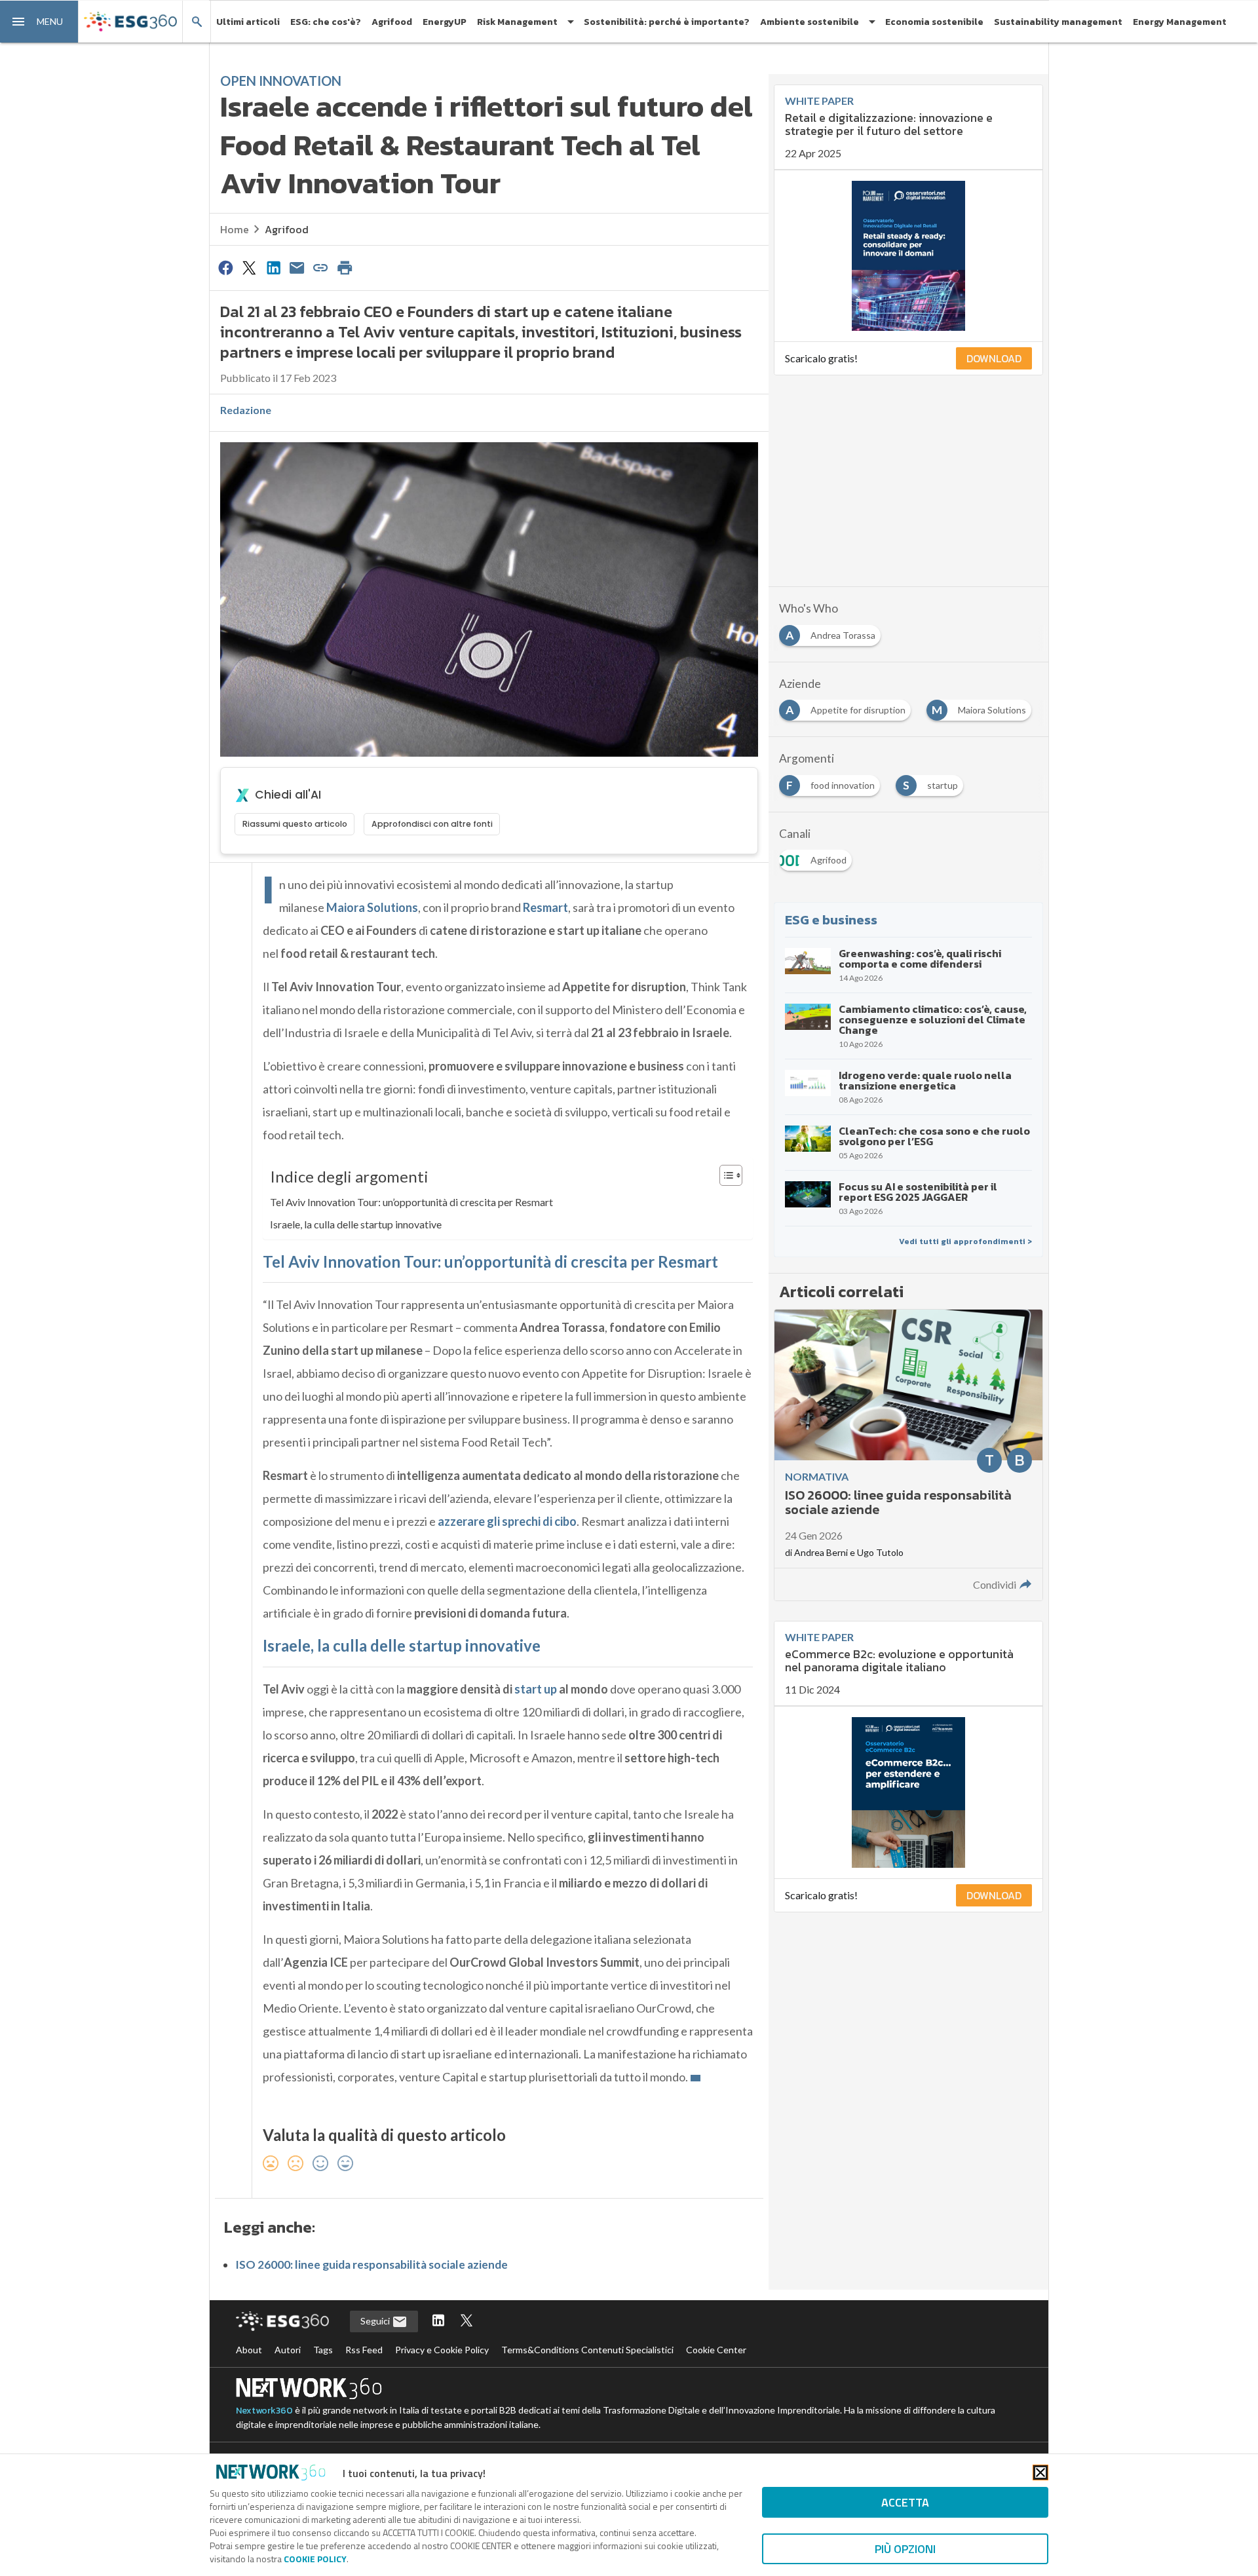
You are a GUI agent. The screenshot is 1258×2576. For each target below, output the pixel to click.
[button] (39, 22)
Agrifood (392, 22)
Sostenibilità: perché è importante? (667, 22)
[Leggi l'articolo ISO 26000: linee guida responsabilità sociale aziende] (908, 1455)
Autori (288, 2350)
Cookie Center (716, 2350)
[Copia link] (321, 267)
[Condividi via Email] (297, 267)
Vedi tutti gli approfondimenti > (965, 1241)
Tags (323, 2350)
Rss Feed (364, 2350)
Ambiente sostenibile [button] (810, 22)
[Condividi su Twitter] (249, 267)
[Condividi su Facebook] (225, 267)
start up (536, 1689)
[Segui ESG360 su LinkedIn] (438, 2321)
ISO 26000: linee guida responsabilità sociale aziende (372, 2264)
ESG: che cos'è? (326, 22)
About (249, 2350)
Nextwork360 (264, 2411)
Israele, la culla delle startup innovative (356, 1224)
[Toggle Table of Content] (724, 1175)
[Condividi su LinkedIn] (273, 267)
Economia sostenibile (934, 22)
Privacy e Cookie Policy (442, 2350)
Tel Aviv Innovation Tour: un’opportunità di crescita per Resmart (411, 1202)
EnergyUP (445, 22)
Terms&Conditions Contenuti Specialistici (587, 2350)
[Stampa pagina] (345, 267)
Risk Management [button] (517, 22)
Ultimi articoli (248, 22)
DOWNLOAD (994, 358)
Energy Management (1180, 22)
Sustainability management (1058, 22)
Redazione (246, 410)
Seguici (376, 2321)
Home (235, 229)
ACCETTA (905, 2502)
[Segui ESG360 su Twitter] (467, 2321)
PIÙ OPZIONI (905, 2549)
